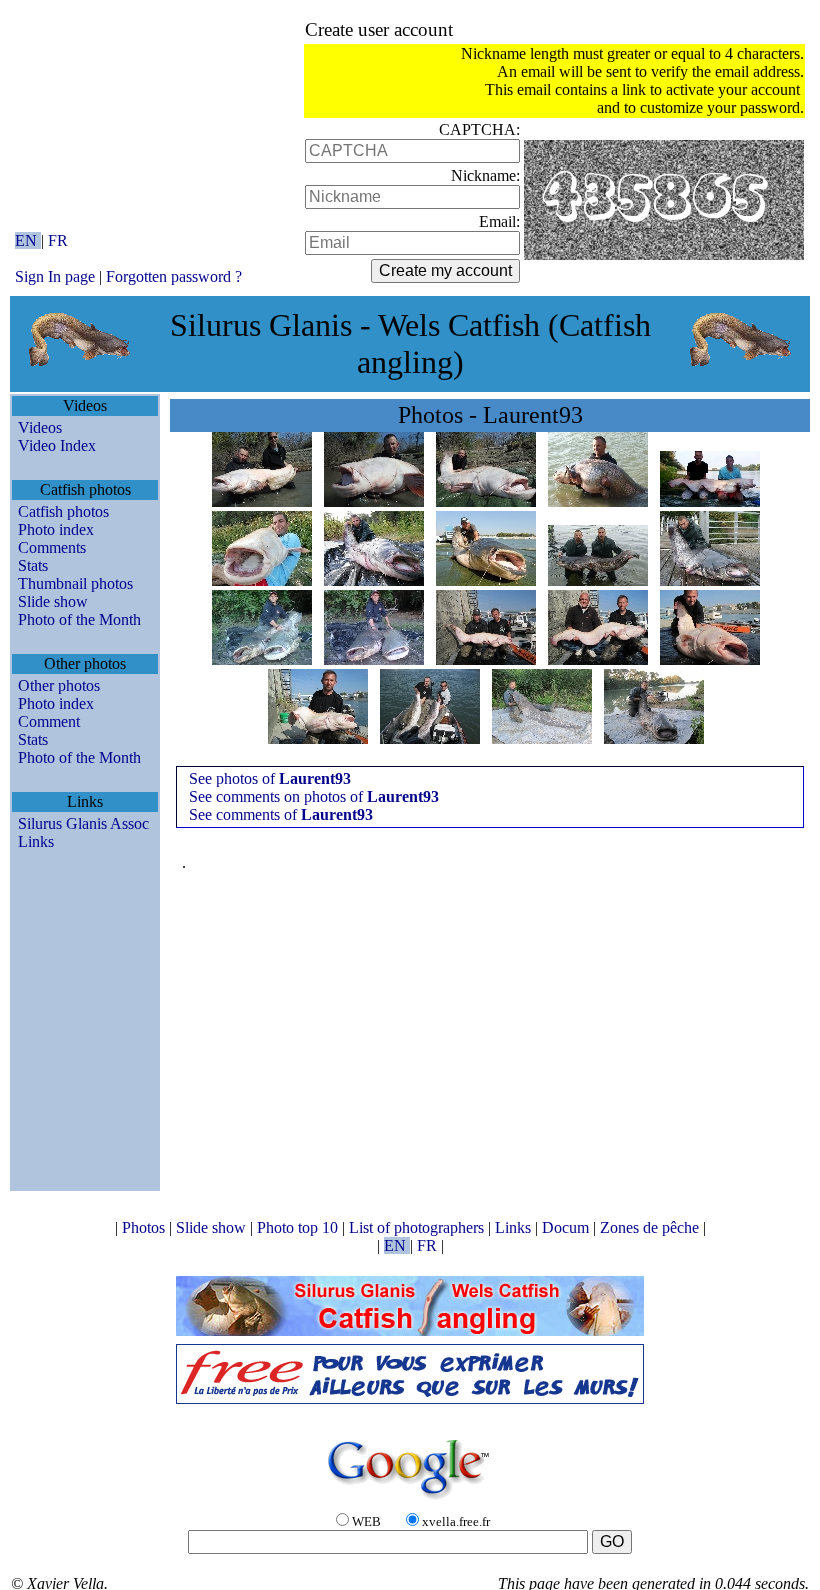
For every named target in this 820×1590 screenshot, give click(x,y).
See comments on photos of (314, 796)
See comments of (281, 814)
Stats (33, 565)
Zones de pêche (651, 1227)
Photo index (56, 529)
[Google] (410, 1500)
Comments (52, 547)
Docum (567, 1227)
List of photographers (418, 1227)
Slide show (53, 601)
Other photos (59, 685)
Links (36, 841)
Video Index (57, 445)
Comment (49, 721)
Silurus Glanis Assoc (83, 823)
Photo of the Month (79, 619)
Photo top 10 (299, 1227)
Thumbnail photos (75, 583)
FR (58, 240)
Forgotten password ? (174, 276)
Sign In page (55, 276)
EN (28, 240)
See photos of (270, 778)
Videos (40, 427)
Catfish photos (63, 511)
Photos (145, 1227)
